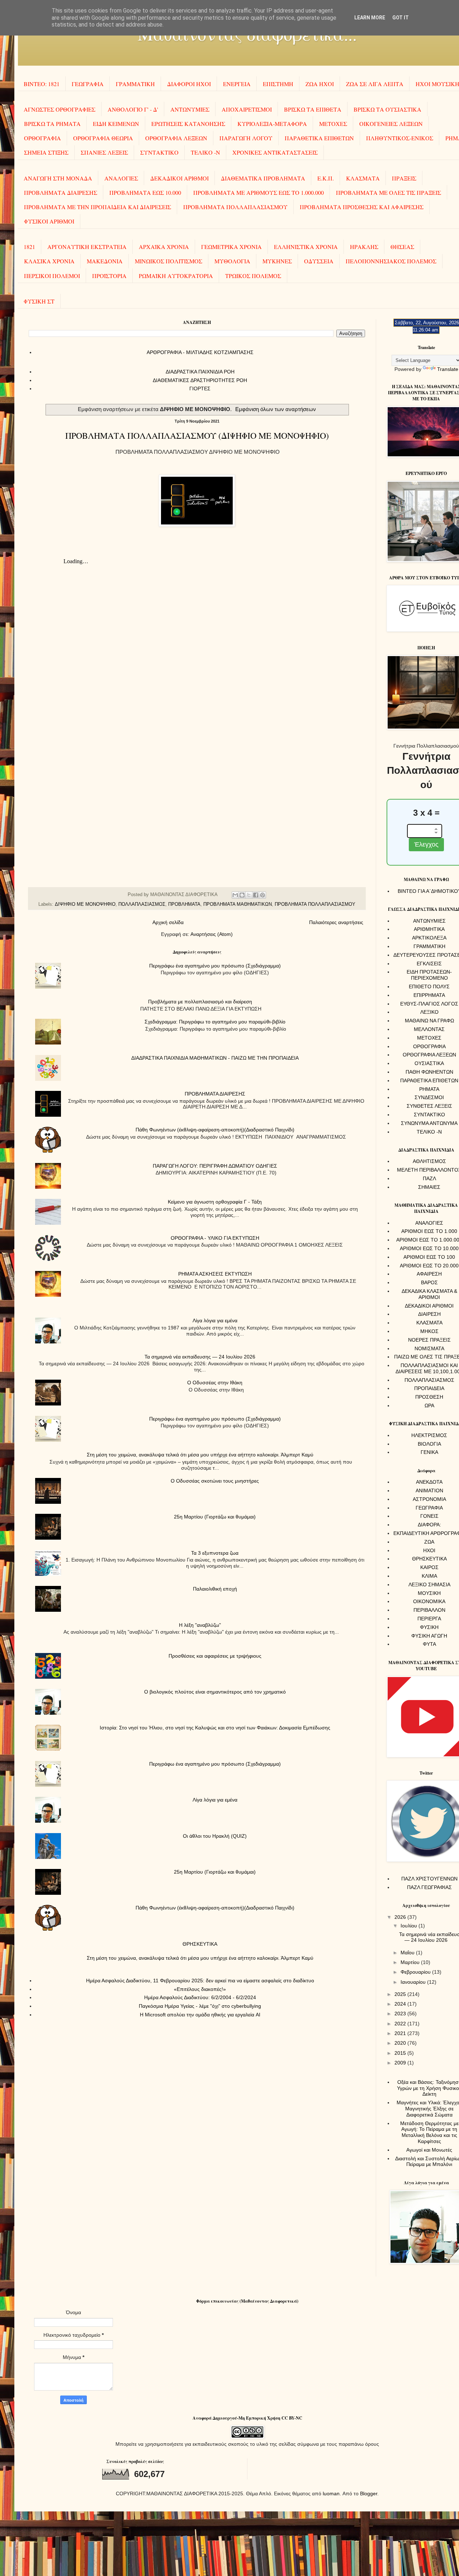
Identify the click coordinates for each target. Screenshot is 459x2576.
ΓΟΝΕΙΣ (429, 1516)
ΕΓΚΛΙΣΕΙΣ (429, 964)
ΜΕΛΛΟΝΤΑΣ (429, 1029)
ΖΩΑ (429, 1542)
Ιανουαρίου (414, 1982)
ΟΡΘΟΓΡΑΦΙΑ (42, 138)
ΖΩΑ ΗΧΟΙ (320, 84)
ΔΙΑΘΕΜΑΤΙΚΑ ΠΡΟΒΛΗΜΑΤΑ (263, 178)
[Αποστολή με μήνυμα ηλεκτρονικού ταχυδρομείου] (235, 895)
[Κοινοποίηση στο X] (249, 895)
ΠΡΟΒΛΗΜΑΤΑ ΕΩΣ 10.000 (145, 192)
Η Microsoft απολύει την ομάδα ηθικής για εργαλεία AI (200, 2015)
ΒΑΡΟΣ (429, 1282)
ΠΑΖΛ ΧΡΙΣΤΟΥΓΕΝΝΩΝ (429, 1879)
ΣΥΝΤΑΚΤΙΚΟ (159, 152)
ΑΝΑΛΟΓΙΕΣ (121, 178)
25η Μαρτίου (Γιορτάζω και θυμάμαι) (215, 1517)
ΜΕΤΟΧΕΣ (333, 124)
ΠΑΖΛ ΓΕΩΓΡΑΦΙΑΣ (429, 1887)
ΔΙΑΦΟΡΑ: (429, 1525)
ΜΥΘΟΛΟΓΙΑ (232, 261)
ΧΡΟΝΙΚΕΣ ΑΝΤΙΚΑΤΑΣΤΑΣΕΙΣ (275, 152)
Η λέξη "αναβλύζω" (200, 1625)
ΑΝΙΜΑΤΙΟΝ (429, 1490)
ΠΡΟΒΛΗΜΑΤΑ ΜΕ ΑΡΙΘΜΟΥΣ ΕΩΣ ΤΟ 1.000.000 (259, 192)
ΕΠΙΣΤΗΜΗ (278, 84)
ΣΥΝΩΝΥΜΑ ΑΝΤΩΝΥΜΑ (429, 1123)
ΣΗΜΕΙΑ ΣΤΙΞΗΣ (46, 152)
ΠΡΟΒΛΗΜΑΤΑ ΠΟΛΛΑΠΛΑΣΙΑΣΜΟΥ (235, 207)
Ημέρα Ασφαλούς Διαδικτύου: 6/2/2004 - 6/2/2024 (200, 1997)
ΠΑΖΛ (429, 1178)
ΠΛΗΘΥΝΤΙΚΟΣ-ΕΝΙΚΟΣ (400, 138)
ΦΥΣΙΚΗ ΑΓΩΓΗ (429, 1636)
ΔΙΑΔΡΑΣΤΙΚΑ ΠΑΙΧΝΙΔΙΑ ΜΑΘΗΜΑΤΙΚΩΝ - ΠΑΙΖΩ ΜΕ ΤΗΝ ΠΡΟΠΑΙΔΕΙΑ (215, 1058)
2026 (401, 1917)
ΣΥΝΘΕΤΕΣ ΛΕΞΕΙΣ (429, 1106)
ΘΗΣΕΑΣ (402, 247)
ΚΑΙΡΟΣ (429, 1567)
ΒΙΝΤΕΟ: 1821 (42, 84)
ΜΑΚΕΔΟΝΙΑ (105, 261)
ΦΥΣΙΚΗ (429, 1627)
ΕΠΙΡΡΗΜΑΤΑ (429, 995)
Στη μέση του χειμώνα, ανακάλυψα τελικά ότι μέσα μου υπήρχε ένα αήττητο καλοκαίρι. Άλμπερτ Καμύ (200, 1455)
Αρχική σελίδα (168, 922)
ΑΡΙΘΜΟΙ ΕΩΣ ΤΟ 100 (429, 1257)
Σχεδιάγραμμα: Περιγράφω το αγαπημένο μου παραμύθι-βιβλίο (215, 1022)
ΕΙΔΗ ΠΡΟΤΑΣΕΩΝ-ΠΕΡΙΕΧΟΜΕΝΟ (429, 975)
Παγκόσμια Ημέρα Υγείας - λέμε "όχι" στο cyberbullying (200, 2006)
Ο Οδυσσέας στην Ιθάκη (215, 1383)
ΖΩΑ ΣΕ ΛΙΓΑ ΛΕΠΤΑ (375, 84)
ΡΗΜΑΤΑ (429, 1089)
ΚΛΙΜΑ (429, 1576)
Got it (401, 18)
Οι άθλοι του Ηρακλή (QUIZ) (215, 1836)
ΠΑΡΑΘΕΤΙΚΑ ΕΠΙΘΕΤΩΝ (319, 138)
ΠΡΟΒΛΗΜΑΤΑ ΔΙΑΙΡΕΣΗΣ (61, 192)
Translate (448, 369)
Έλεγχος (426, 844)
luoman (331, 2493)
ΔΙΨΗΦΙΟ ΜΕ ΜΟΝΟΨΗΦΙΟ (85, 904)
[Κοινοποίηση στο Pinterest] (262, 895)
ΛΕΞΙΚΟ (429, 1012)
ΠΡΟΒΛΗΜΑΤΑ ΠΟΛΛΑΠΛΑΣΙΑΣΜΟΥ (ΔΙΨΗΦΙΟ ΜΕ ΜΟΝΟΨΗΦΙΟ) (197, 435)
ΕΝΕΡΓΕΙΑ (237, 84)
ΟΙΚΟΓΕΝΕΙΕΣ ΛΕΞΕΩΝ (391, 124)
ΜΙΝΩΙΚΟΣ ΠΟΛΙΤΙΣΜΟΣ (169, 261)
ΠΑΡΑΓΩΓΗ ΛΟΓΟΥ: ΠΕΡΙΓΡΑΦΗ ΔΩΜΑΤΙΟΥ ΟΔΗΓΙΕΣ (215, 1166)
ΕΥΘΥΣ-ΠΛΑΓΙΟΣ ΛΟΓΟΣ (429, 1004)
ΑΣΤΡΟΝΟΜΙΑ (429, 1499)
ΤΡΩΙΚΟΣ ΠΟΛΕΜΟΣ (253, 276)
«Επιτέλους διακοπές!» (200, 1989)
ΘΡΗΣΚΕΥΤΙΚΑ (200, 1944)
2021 (401, 2033)
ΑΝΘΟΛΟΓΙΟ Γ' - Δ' (133, 109)
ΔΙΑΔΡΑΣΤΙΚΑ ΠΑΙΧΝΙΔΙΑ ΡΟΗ (200, 372)
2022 (401, 2024)
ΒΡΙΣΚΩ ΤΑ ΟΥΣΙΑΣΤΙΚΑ (387, 109)
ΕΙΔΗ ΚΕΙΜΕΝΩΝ (116, 124)
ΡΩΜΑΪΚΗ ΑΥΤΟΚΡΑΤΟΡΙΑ (176, 276)
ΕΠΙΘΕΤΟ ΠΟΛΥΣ (429, 986)
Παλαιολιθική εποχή (215, 1589)
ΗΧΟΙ (429, 1550)
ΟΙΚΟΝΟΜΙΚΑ (429, 1601)
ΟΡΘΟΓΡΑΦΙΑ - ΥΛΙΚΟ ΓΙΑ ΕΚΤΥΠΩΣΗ (215, 1238)
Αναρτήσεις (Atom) (212, 934)
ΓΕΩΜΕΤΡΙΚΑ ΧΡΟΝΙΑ (231, 247)
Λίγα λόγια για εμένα (215, 1320)
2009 (401, 2063)
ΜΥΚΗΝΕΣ (277, 261)
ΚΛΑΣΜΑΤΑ (363, 178)
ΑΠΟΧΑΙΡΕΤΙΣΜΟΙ (247, 109)
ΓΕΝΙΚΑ (429, 1452)
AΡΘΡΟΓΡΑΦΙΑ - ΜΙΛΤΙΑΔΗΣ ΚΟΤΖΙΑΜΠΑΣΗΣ (200, 352)
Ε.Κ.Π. (326, 178)
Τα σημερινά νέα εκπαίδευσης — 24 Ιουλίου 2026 (200, 1357)
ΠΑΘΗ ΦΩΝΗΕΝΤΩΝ (429, 1072)
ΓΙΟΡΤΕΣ (200, 388)
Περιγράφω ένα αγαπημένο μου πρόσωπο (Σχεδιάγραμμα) (215, 966)
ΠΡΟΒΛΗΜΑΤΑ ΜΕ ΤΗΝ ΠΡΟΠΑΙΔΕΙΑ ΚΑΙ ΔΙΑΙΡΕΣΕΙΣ (98, 207)
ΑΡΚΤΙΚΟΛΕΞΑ (429, 938)
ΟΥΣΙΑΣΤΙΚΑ (429, 1063)
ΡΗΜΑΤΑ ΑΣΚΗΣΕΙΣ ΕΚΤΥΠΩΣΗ (215, 1274)
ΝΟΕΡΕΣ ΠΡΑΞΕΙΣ (429, 1340)
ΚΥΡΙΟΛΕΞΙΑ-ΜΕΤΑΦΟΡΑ (272, 124)
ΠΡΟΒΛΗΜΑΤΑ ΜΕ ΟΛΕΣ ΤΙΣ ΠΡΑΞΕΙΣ (389, 192)
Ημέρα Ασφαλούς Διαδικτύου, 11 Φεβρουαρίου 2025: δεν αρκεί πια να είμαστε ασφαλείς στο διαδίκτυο (200, 1981)
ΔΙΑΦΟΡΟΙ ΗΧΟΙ (189, 84)
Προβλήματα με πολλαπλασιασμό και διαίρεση (200, 1002)
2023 (401, 2014)
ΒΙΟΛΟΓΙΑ (429, 1444)
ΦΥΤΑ (429, 1644)
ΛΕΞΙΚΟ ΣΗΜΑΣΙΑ (429, 1584)
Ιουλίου (410, 1926)
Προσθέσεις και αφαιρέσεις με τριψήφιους (215, 1656)
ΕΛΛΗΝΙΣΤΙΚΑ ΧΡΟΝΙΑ (306, 247)
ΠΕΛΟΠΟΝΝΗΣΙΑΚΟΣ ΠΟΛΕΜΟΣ (391, 261)
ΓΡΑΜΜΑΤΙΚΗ (135, 84)
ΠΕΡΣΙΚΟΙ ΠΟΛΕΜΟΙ (52, 276)
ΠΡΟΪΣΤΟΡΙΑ (109, 276)
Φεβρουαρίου (416, 1972)
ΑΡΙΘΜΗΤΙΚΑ (429, 929)
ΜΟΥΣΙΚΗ (429, 1593)
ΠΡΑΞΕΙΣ (404, 178)
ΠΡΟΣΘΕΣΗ (429, 1397)
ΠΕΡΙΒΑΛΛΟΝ (429, 1610)
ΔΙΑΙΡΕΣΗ (429, 1314)
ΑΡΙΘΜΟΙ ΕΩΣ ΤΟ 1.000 (429, 1231)
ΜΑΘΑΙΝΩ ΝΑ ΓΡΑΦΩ (429, 1021)
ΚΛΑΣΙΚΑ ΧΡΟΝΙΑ (49, 261)
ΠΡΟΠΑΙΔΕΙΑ (429, 1388)
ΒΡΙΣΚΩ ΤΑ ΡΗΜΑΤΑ (52, 124)
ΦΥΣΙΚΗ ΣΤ (39, 301)
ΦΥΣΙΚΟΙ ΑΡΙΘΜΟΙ (49, 221)
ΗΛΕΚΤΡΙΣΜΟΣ (429, 1435)
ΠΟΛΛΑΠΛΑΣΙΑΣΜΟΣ (142, 904)
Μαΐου (408, 1953)
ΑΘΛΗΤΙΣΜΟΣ (429, 1161)
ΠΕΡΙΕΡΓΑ (429, 1619)
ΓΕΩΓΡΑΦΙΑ (88, 84)
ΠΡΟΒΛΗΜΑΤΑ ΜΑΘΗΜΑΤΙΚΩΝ (238, 904)
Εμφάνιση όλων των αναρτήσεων (276, 409)
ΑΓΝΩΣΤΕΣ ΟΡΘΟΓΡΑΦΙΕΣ (60, 109)
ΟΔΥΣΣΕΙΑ (319, 261)
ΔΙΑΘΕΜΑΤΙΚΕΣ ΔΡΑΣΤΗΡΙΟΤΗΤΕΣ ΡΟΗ (200, 380)
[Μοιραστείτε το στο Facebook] (256, 895)
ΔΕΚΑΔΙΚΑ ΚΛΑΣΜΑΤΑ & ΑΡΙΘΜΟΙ (429, 1294)
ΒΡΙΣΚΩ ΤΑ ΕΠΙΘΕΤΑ (313, 109)
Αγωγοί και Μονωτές (429, 2150)
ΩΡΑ (429, 1405)
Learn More (370, 18)
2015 (401, 2053)
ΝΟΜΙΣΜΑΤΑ (429, 1348)
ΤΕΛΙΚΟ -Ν (205, 152)
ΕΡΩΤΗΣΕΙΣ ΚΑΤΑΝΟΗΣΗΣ (188, 124)
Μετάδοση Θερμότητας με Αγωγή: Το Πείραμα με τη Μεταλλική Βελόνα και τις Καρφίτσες (429, 2132)
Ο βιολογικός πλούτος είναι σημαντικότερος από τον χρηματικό (215, 1692)
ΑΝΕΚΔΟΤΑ (429, 1482)
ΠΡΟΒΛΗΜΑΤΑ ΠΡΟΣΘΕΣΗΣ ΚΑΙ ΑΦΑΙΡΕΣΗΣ (362, 207)
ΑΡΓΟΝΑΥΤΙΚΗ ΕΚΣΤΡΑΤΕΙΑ (87, 247)
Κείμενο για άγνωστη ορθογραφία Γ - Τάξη (215, 1202)
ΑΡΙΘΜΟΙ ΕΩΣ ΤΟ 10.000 (429, 1248)
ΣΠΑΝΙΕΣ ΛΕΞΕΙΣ (104, 152)
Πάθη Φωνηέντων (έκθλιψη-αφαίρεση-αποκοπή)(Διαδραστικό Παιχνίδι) (215, 1130)
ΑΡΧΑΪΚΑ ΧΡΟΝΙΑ (164, 247)
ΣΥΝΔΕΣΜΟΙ (429, 1097)
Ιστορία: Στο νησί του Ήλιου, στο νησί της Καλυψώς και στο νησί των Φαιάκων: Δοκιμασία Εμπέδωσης (215, 1728)
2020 (401, 2043)
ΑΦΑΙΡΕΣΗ (429, 1274)
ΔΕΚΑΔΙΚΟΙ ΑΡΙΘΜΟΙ (179, 178)
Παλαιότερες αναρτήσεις (336, 922)
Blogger (369, 2493)
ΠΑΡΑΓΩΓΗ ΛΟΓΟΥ (246, 138)
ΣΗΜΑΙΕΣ (429, 1187)
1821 (29, 247)
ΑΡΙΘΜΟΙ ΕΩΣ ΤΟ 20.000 (429, 1266)
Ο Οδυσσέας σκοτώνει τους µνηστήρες (215, 1481)
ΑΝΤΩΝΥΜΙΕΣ (190, 109)
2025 (401, 1994)
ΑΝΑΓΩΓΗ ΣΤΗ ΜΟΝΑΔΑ (58, 178)
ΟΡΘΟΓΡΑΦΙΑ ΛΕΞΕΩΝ (176, 138)
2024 (401, 2004)
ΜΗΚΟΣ (429, 1331)
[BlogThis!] (242, 895)
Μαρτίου (411, 1962)
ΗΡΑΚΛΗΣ (364, 247)
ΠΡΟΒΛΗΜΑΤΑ (184, 904)
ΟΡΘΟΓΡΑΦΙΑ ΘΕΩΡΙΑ (103, 138)
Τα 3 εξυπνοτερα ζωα (215, 1553)
